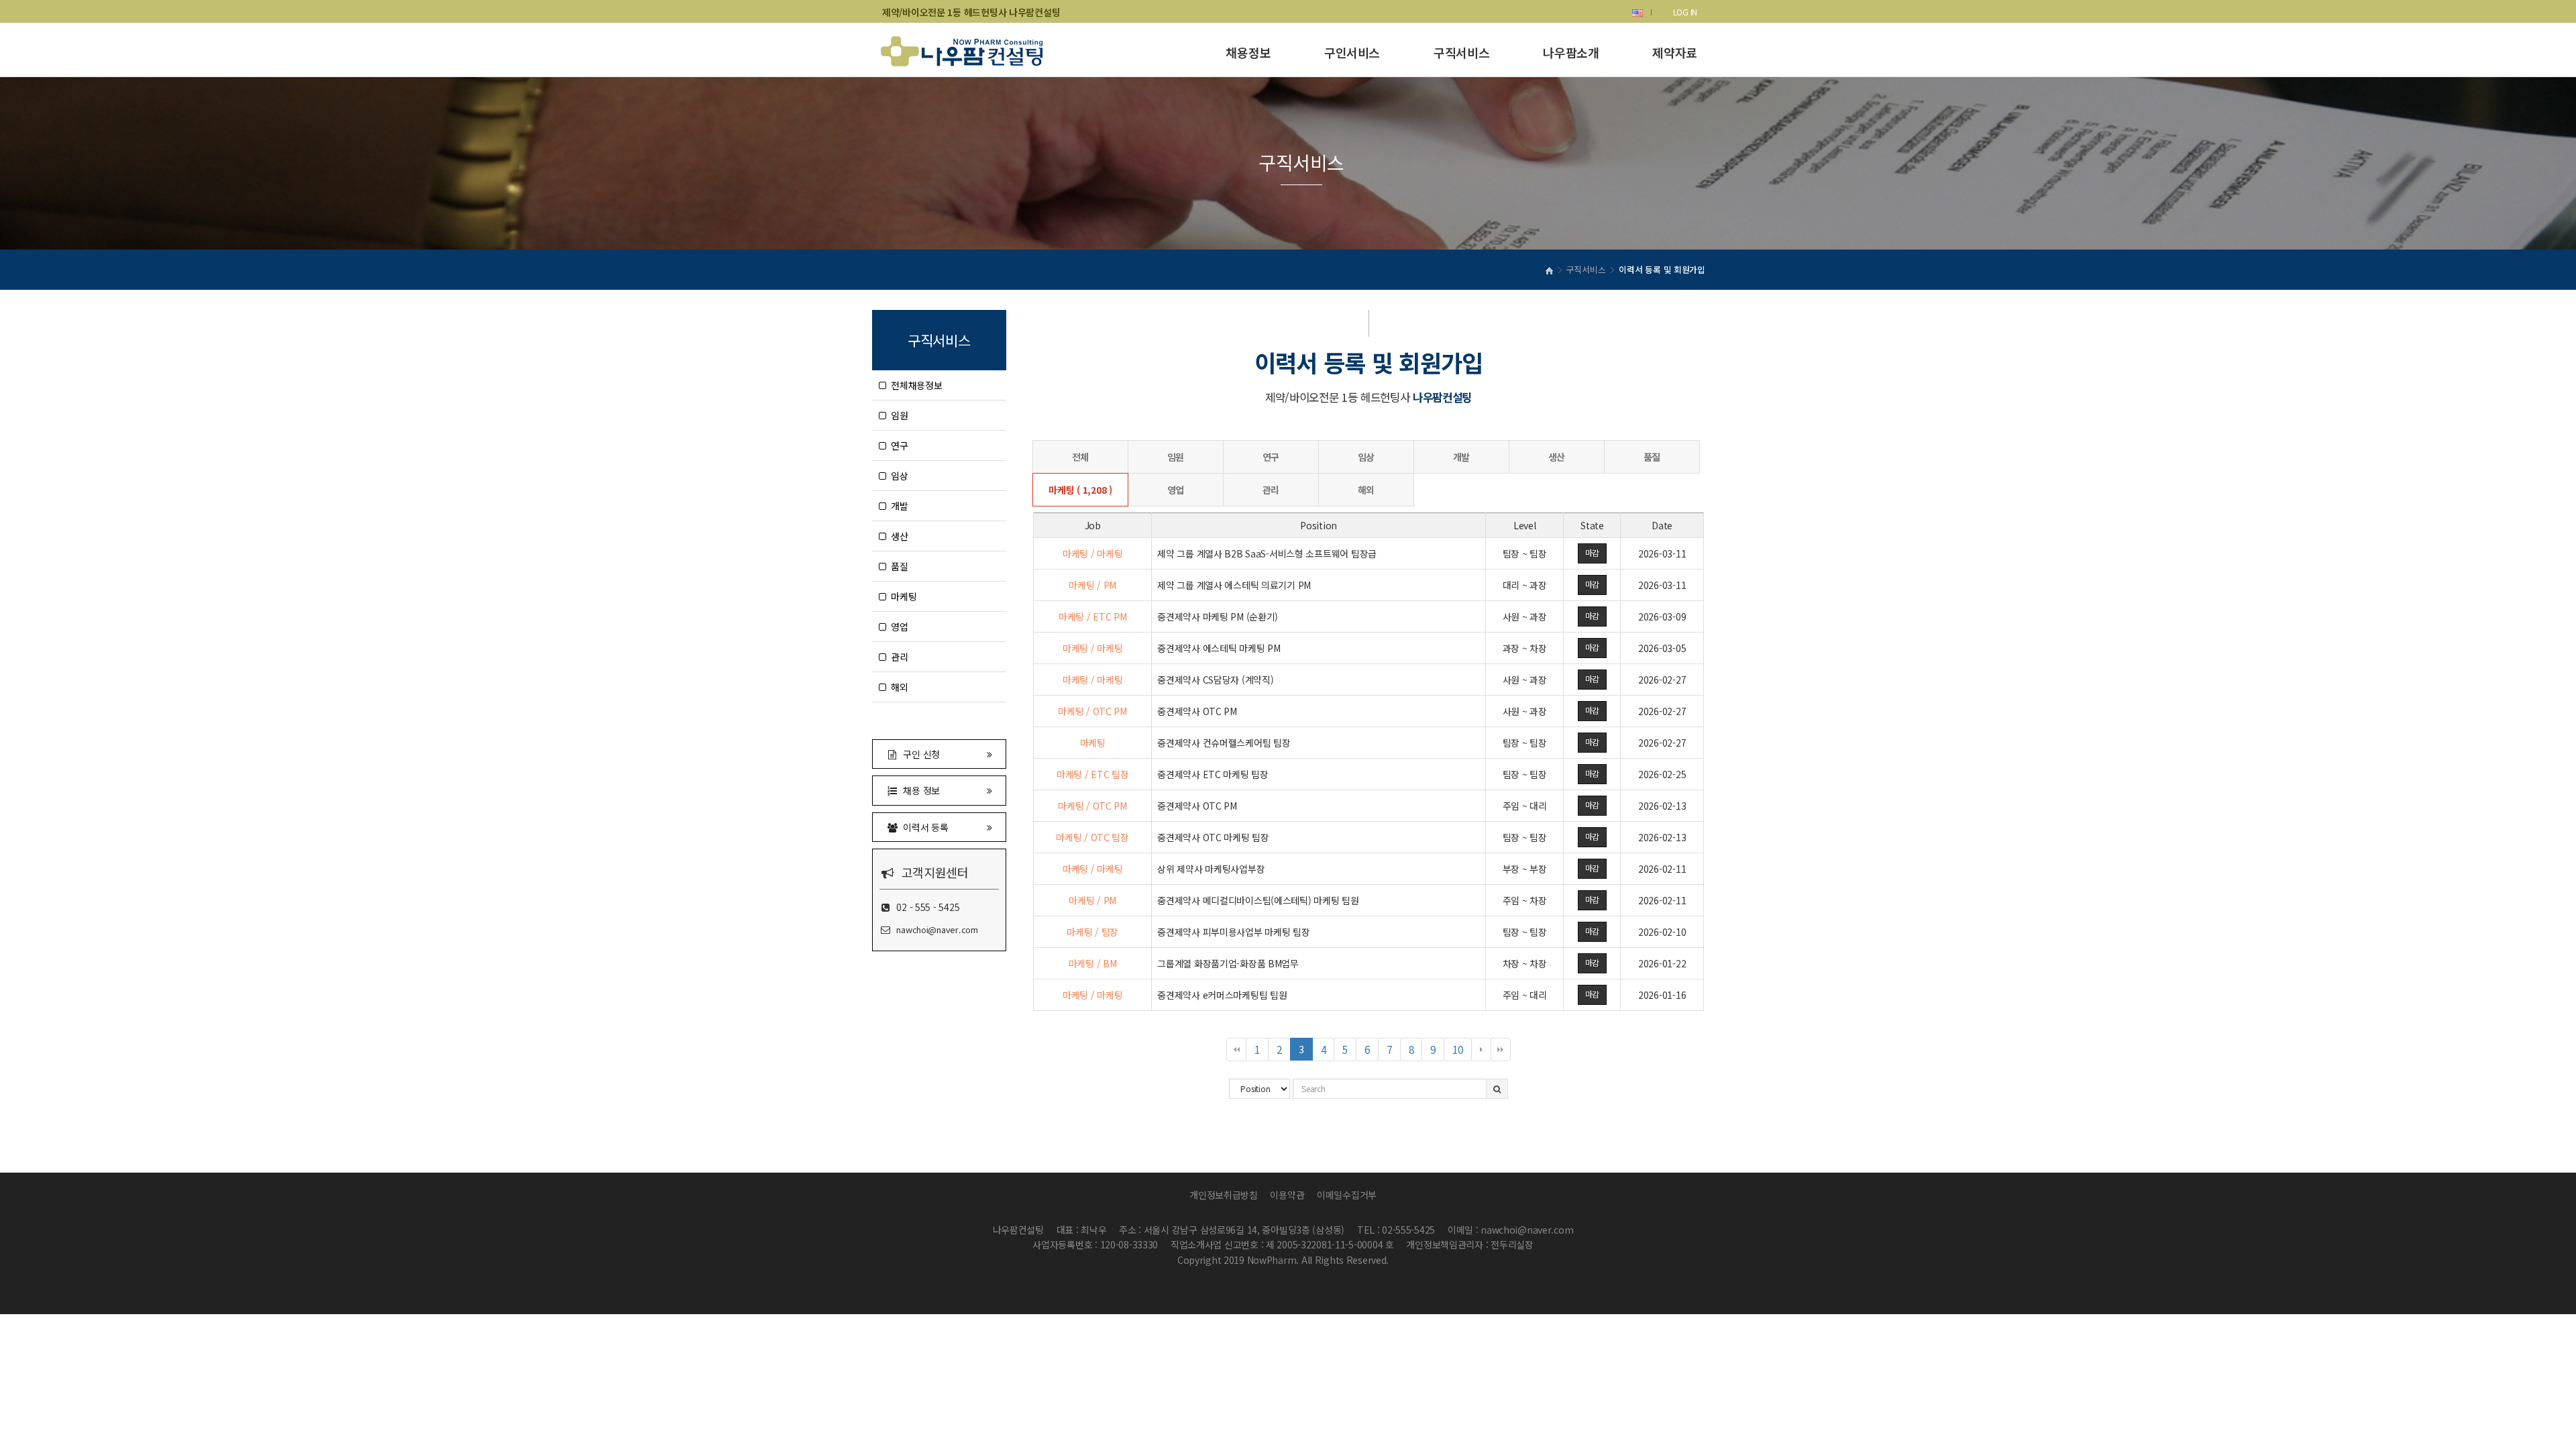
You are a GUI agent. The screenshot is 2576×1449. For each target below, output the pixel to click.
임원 (897, 415)
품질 (897, 566)
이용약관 (1287, 1195)
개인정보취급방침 (1224, 1195)
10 (1462, 1052)
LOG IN (1685, 12)
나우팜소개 (1571, 52)
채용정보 (1248, 52)
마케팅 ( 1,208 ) (1080, 490)
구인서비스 (1352, 52)
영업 (897, 627)
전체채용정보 (914, 385)
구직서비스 (1461, 52)
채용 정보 (919, 790)
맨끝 (1501, 1050)
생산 (897, 536)
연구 (897, 445)
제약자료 (1675, 52)
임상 (897, 476)
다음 (1481, 1050)
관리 (897, 657)
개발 (897, 506)
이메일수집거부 (1347, 1195)
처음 (1236, 1050)
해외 (897, 687)
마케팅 (902, 596)
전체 (1080, 457)
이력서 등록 (923, 827)
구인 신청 (919, 754)
